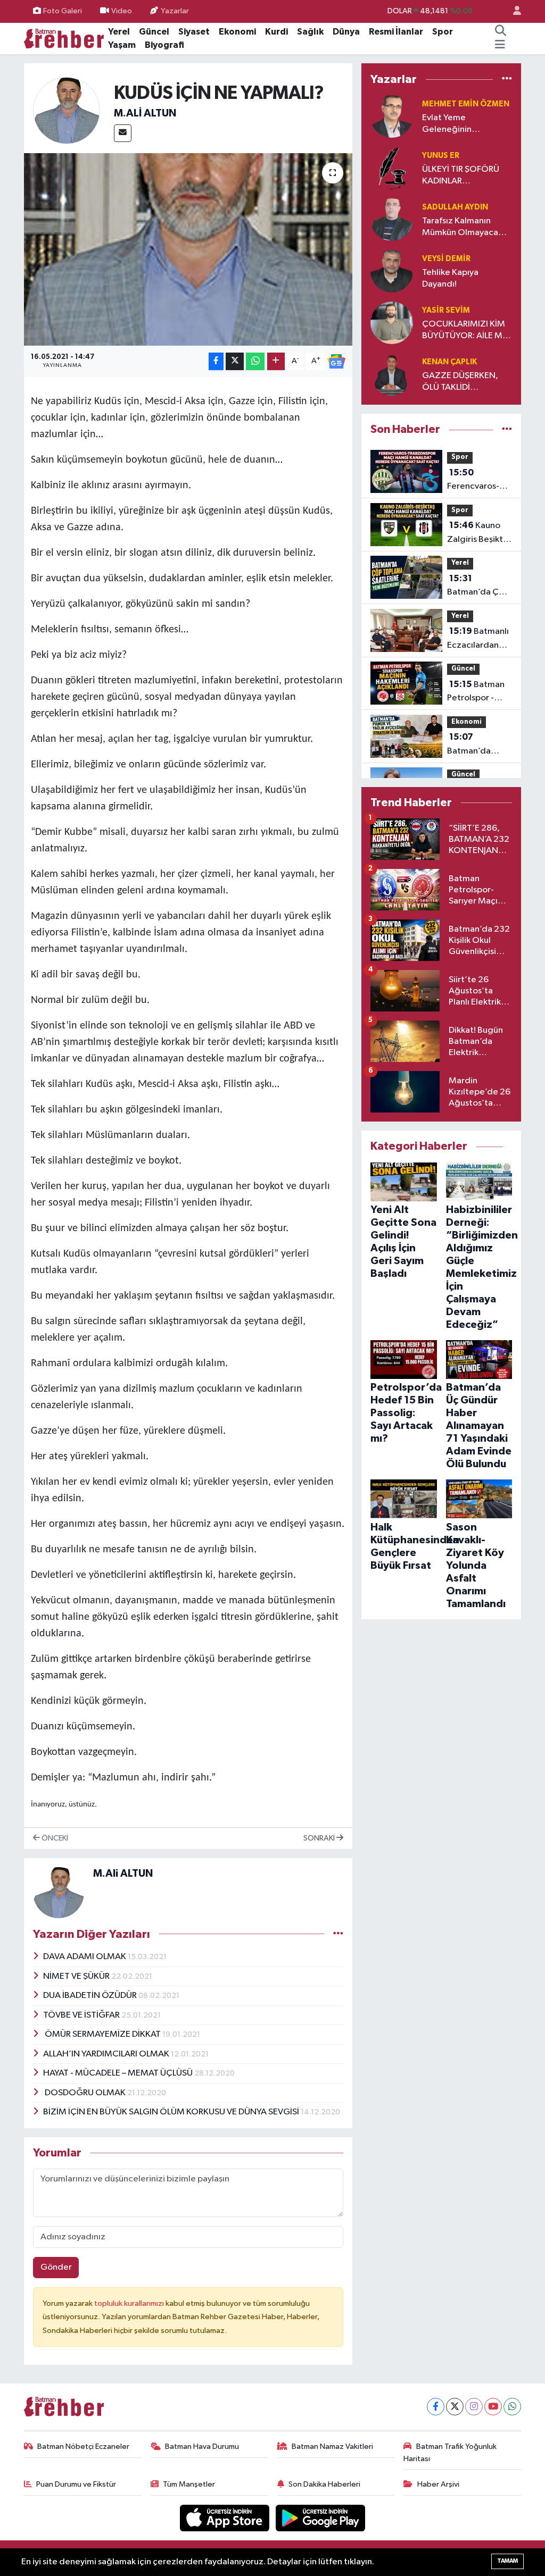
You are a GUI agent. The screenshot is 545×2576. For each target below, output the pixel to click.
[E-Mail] (123, 133)
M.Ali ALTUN (145, 113)
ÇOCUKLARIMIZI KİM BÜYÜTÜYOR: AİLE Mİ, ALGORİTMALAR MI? (465, 331)
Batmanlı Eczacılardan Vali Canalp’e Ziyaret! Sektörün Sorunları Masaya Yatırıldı (478, 639)
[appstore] (226, 2518)
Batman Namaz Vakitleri (332, 2447)
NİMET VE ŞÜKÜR (77, 1976)
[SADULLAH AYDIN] (392, 219)
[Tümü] (507, 79)
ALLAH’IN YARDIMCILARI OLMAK (107, 2054)
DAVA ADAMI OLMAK (85, 1957)
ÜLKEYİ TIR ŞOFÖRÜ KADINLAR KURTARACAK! (461, 176)
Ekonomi (237, 32)
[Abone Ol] (336, 362)
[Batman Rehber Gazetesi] (64, 38)
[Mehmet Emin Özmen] (392, 116)
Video (122, 11)
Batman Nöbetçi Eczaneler (83, 2447)
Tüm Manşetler (189, 2484)
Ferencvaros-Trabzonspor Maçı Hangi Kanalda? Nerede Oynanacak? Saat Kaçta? (473, 481)
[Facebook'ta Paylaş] (216, 361)
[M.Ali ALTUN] (67, 110)
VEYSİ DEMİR (446, 259)
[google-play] (321, 2518)
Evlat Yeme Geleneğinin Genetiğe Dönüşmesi (464, 124)
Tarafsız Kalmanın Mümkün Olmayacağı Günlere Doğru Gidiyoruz (464, 227)
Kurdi (276, 32)
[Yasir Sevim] (392, 323)
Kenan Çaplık (449, 362)
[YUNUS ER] (392, 168)
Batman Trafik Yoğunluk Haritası (450, 2452)
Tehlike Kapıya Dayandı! (450, 278)
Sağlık (310, 32)
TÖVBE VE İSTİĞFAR (82, 2015)
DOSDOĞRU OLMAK (85, 2093)
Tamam (507, 2561)
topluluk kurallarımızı (130, 2303)
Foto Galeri (63, 11)
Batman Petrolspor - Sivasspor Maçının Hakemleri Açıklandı (476, 692)
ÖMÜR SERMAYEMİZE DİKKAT (103, 2034)
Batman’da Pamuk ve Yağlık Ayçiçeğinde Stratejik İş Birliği (478, 745)
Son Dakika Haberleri (324, 2484)
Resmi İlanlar (396, 32)
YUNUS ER (441, 156)
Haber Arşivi (438, 2484)
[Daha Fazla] (276, 361)
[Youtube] (493, 2407)
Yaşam (122, 45)
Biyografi (164, 45)
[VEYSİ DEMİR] (392, 271)
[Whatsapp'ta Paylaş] (255, 361)
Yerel (119, 32)
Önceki (54, 1838)
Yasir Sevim (446, 310)
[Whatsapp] (512, 2407)
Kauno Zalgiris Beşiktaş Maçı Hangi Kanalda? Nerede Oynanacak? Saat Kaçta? (479, 533)
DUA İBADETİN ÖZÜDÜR (91, 1996)
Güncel (154, 32)
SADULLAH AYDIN (455, 207)
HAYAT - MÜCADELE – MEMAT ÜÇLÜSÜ (119, 2073)
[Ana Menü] (500, 45)
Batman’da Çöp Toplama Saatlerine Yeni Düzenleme (478, 587)
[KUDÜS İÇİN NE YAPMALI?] (188, 249)
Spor (443, 32)
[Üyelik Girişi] (513, 11)
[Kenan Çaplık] (392, 374)
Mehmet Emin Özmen (466, 104)
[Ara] (501, 32)
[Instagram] (474, 2407)
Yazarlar (175, 11)
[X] (455, 2407)
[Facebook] (436, 2407)
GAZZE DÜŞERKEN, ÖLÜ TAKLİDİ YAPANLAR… (460, 382)
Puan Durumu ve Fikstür (76, 2484)
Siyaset (194, 32)
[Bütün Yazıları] (338, 1934)
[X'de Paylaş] (235, 361)
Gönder (56, 2267)
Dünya (346, 32)
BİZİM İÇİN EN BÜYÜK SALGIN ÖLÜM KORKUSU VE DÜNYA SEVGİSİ (172, 2112)
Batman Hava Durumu (202, 2447)
